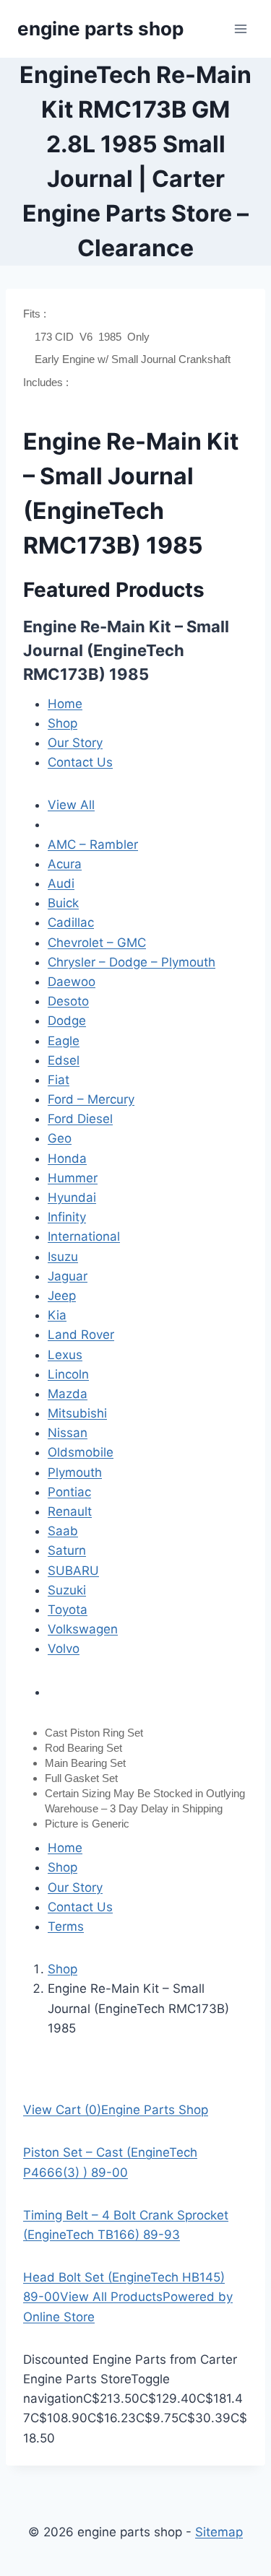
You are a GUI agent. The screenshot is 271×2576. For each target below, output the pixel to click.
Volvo (64, 1649)
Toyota (68, 1610)
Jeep (62, 1296)
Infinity (67, 1217)
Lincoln (68, 1374)
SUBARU (73, 1571)
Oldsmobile (81, 1452)
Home (65, 704)
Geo (60, 1138)
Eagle (64, 1041)
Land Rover (81, 1335)
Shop (63, 723)
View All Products (111, 2297)
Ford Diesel (80, 1119)
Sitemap (219, 2532)
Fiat (59, 1080)
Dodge (67, 1021)
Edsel (64, 1060)
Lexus (65, 1355)
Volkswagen (83, 1629)
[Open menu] (240, 29)
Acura (65, 864)
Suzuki (67, 1590)
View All (71, 805)
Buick (63, 903)
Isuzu (63, 1257)
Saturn (67, 1550)
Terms (66, 1926)
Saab (63, 1531)
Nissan (68, 1433)
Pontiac (69, 1492)
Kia (57, 1315)
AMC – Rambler (93, 844)
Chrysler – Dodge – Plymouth (132, 962)
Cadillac (71, 922)
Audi (61, 883)
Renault (70, 1511)
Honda (67, 1158)
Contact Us (80, 762)
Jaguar (68, 1276)
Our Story (75, 743)
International (84, 1236)
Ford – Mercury (91, 1099)
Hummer (73, 1178)
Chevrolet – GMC (97, 943)
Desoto (68, 1001)
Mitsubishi (77, 1413)
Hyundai (72, 1197)
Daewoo (72, 982)
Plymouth (75, 1472)
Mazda (68, 1394)
